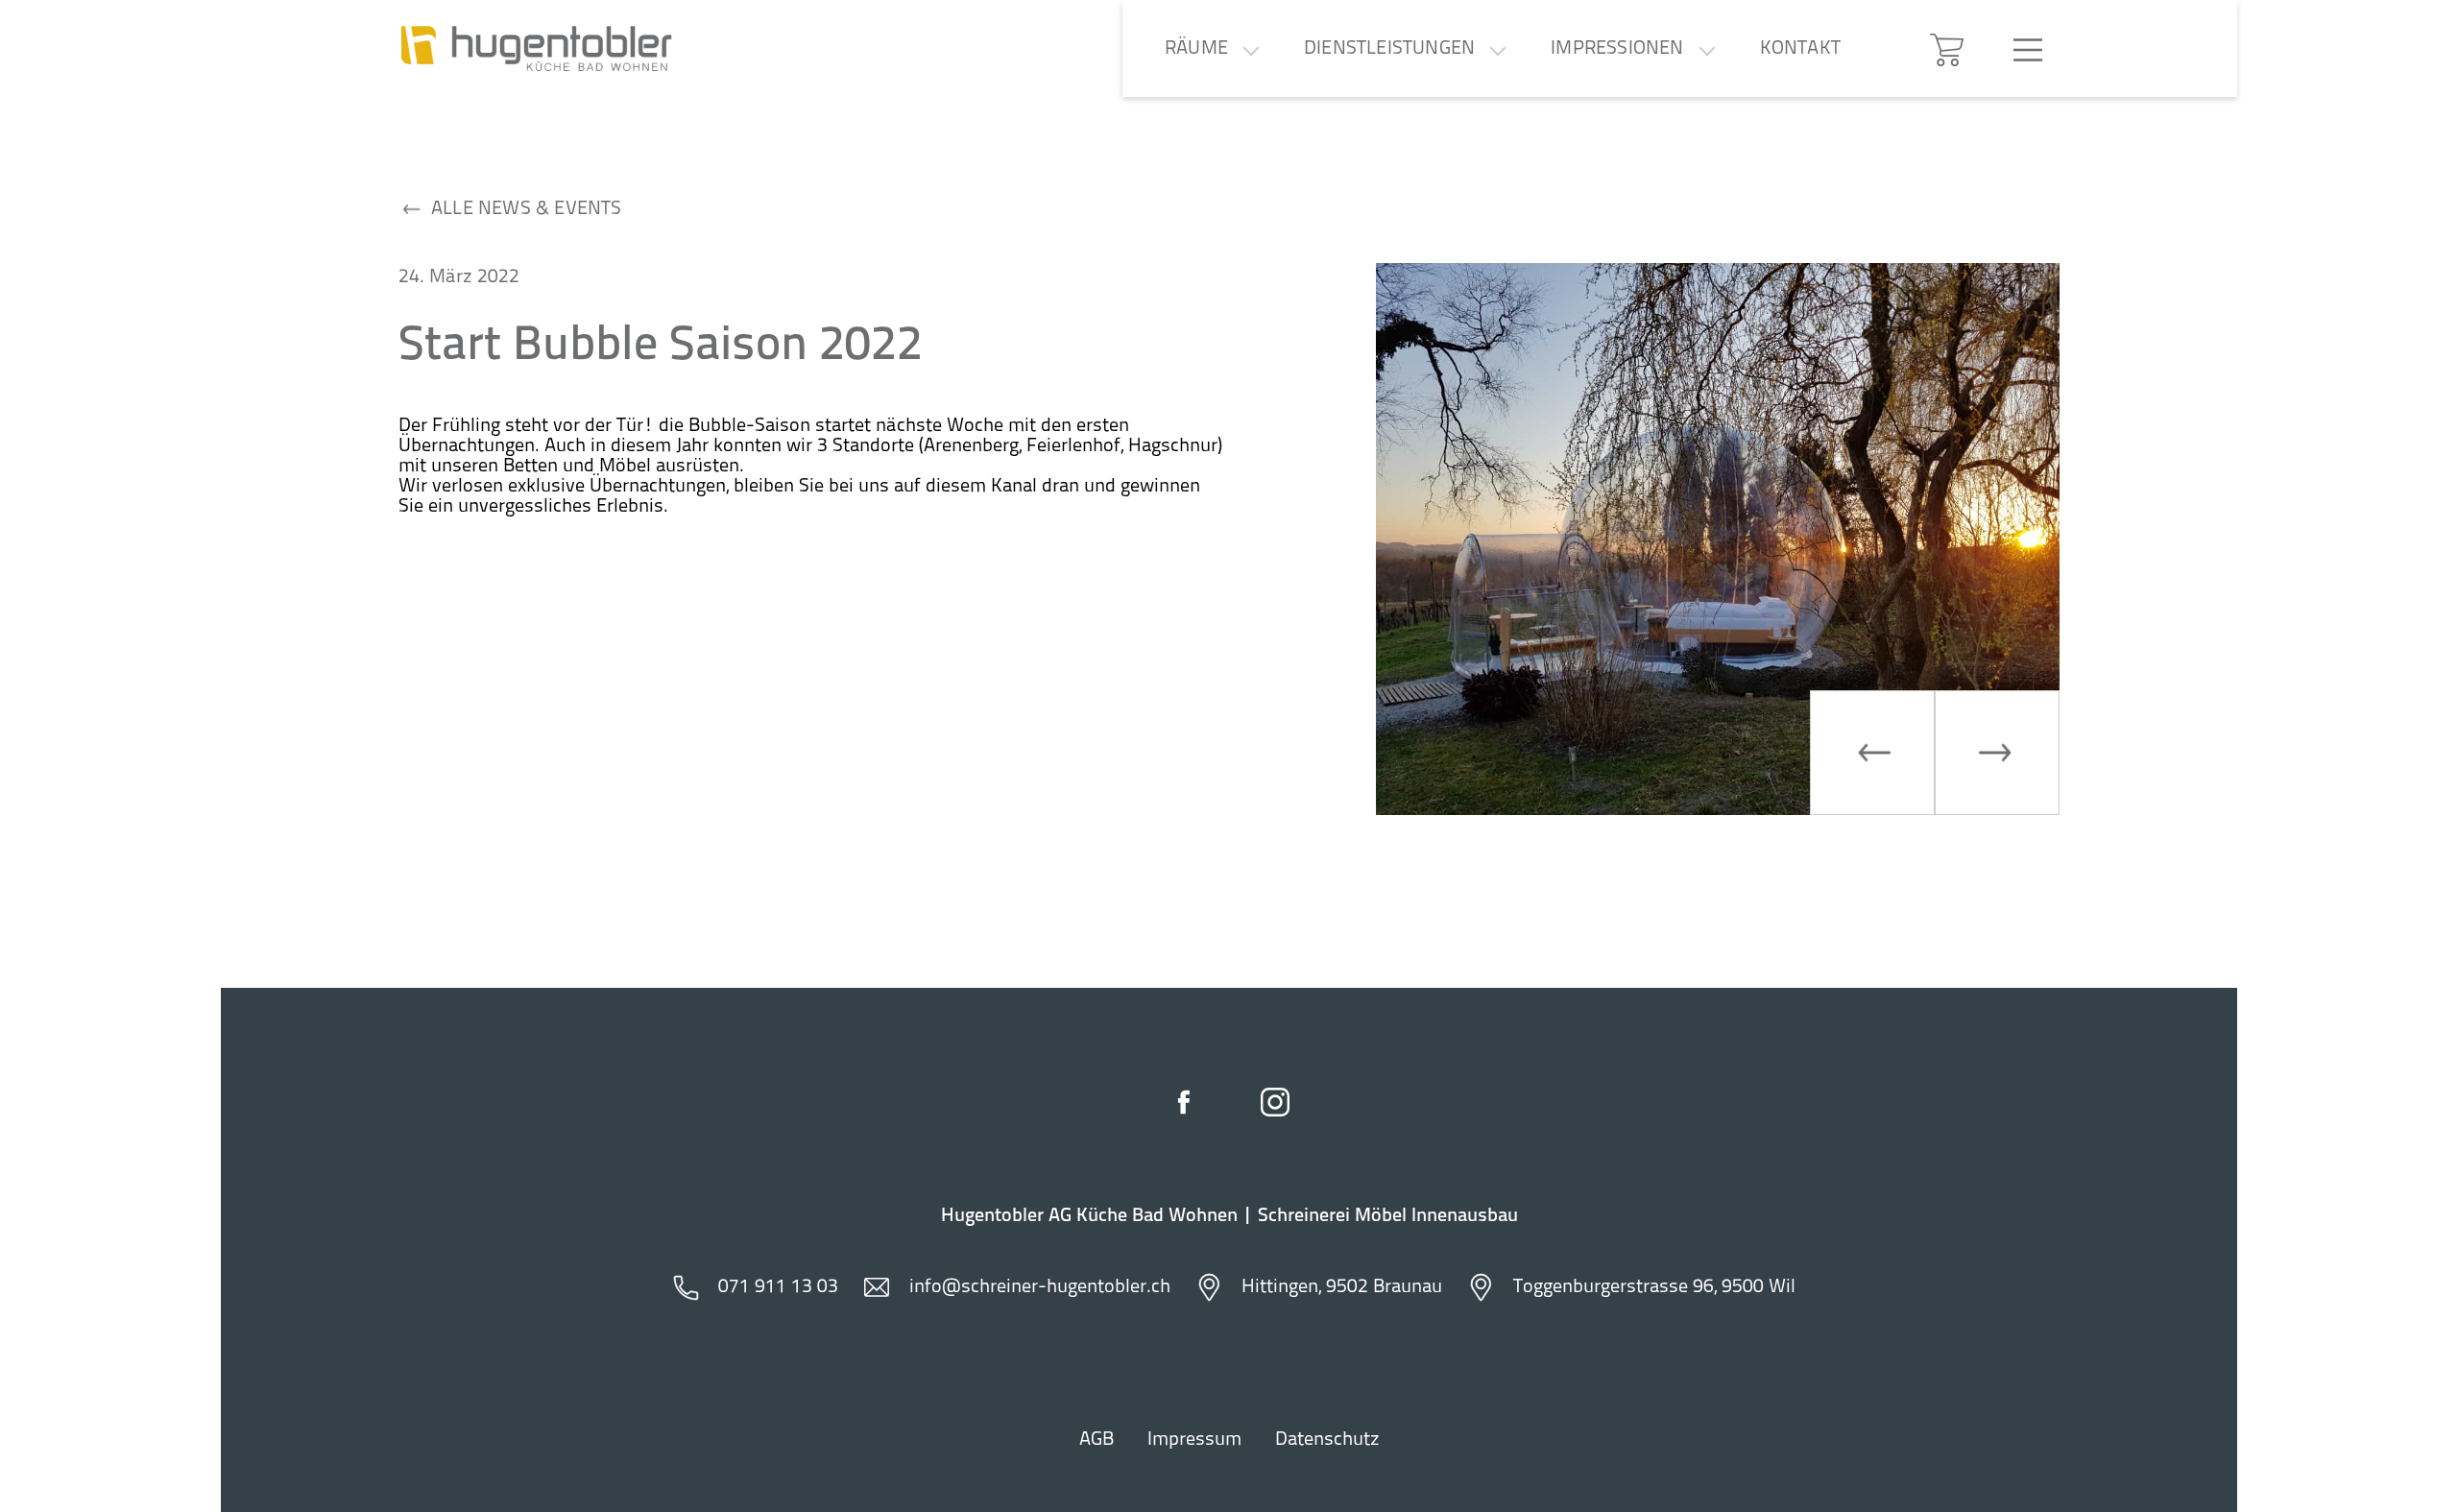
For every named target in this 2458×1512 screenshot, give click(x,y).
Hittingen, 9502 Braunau (1342, 1287)
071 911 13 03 (778, 1287)
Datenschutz (1327, 1440)
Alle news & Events (527, 209)
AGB (1096, 1440)
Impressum (1194, 1440)
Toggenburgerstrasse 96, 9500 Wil (1654, 1287)
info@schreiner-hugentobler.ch (1040, 1287)
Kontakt (1800, 49)
